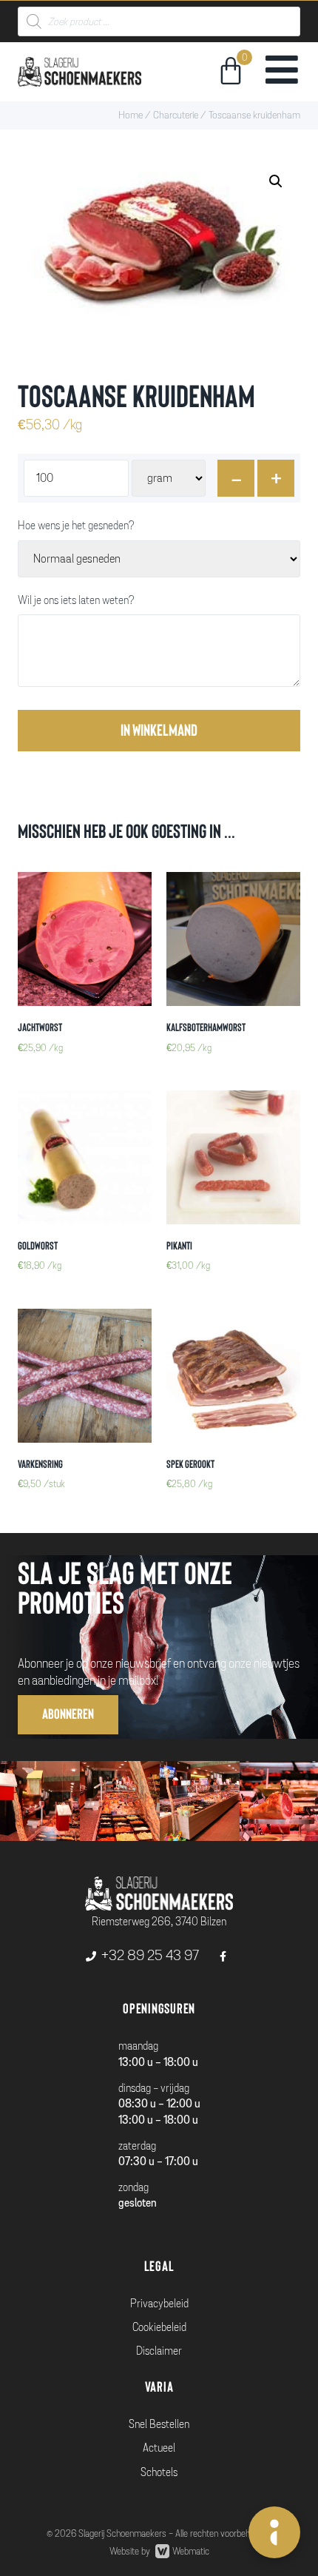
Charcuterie (176, 115)
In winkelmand (159, 731)
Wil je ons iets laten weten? (76, 601)
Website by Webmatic (159, 2552)
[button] (68, 1715)
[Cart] (231, 73)
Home (131, 115)
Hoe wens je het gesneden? (76, 526)
